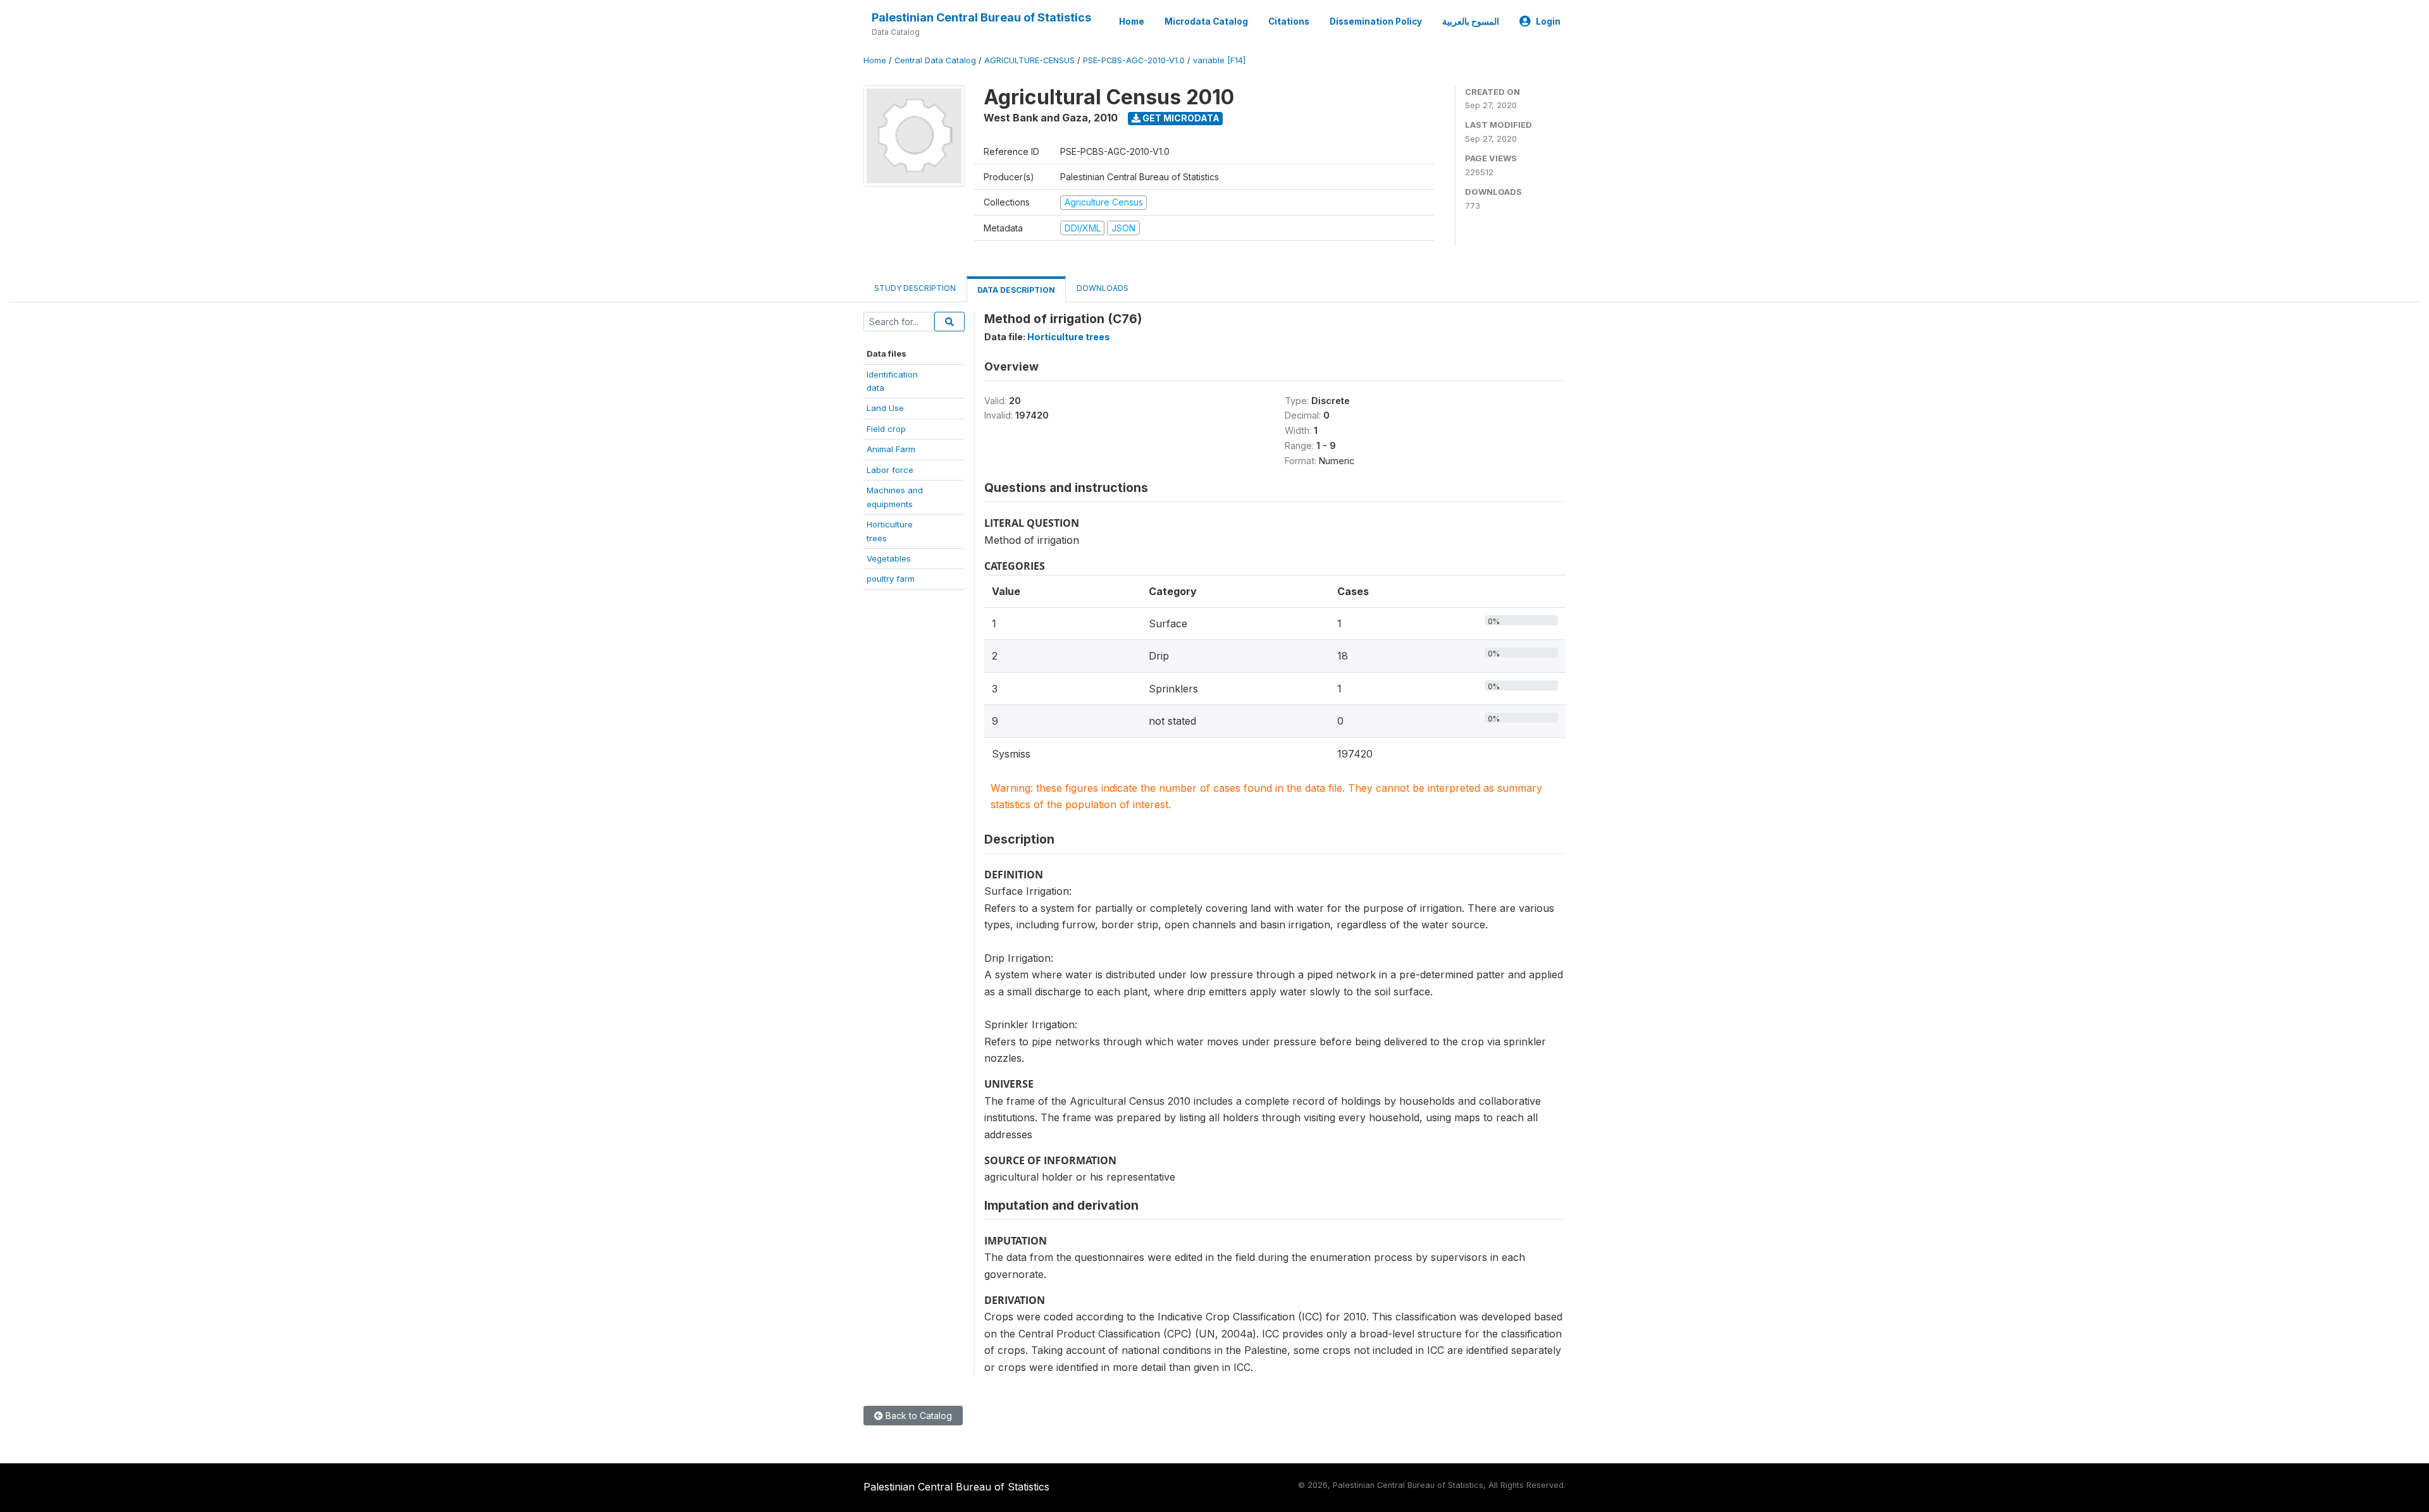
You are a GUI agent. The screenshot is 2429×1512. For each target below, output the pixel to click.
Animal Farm (891, 449)
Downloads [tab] (1103, 288)
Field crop (886, 429)
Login (1548, 22)
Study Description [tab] (915, 288)
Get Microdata (1180, 118)
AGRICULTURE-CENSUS (1029, 60)
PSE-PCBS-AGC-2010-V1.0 (1134, 60)
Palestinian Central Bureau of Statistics (981, 17)
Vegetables (889, 558)
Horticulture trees (1069, 337)
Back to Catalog (918, 1416)
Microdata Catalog (1206, 22)
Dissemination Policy (1376, 22)
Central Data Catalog (935, 60)
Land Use (885, 408)
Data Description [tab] (1016, 290)
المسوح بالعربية (1471, 22)
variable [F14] (1219, 60)
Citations (1289, 22)
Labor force (890, 470)
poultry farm (891, 579)
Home (1132, 22)
